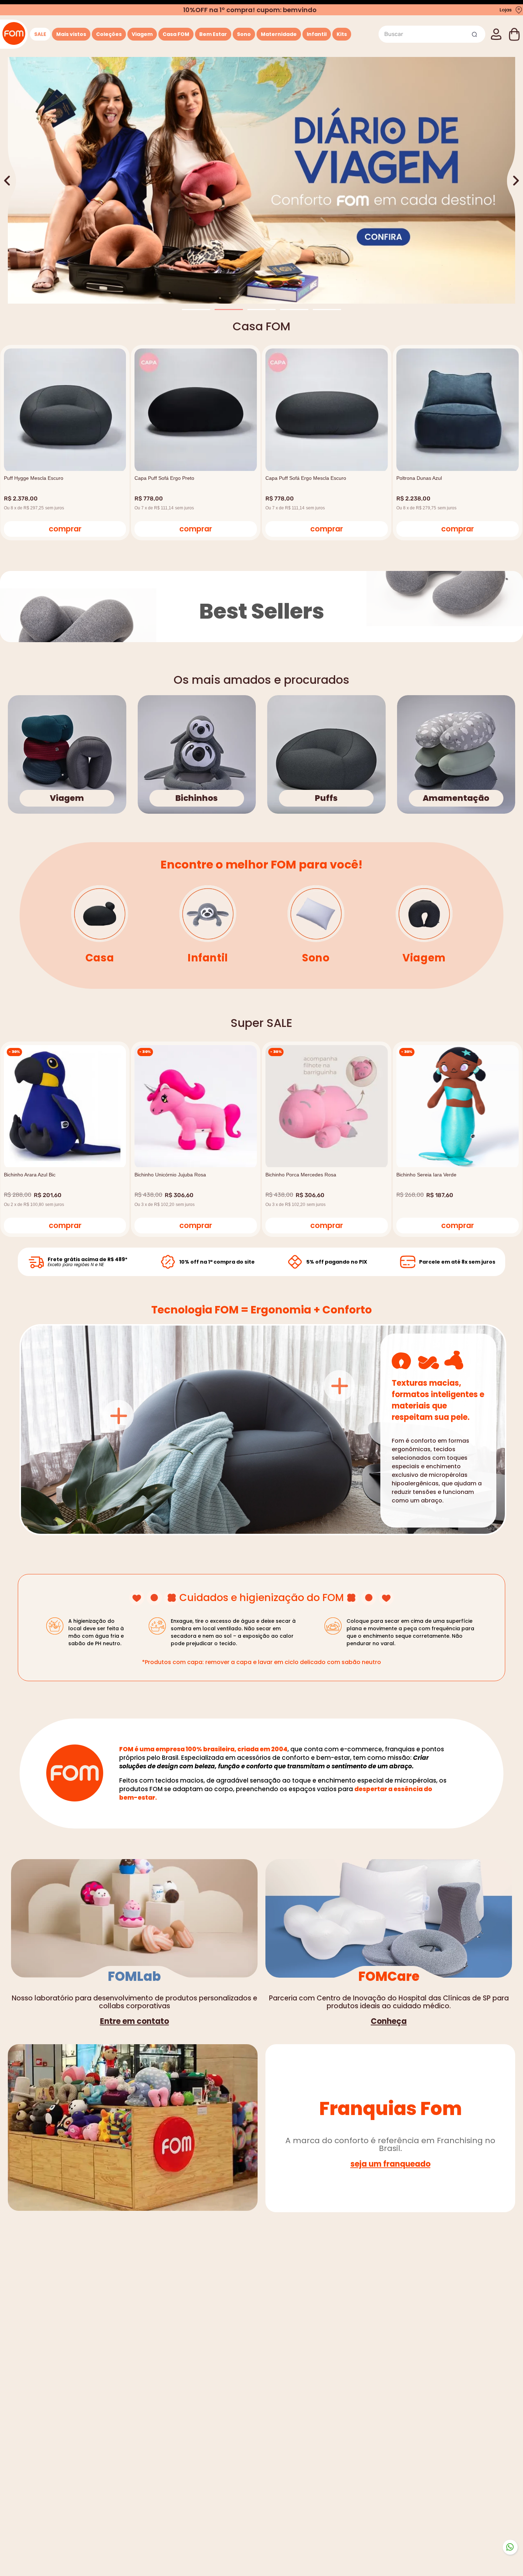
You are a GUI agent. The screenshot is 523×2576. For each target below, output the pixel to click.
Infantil (317, 34)
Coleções (109, 34)
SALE (40, 34)
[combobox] (432, 34)
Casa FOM (176, 34)
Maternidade (279, 34)
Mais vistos (71, 34)
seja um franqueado (390, 2164)
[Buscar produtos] (475, 34)
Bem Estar (213, 34)
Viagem (142, 34)
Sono (244, 34)
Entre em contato (134, 2021)
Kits (342, 34)
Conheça (389, 2021)
